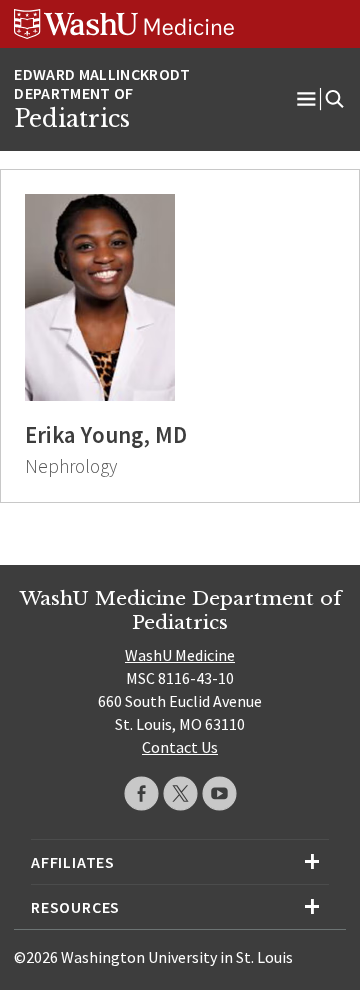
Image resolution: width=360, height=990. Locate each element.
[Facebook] (141, 793)
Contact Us (180, 747)
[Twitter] (180, 793)
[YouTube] (219, 793)
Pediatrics (72, 119)
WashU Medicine (180, 655)
